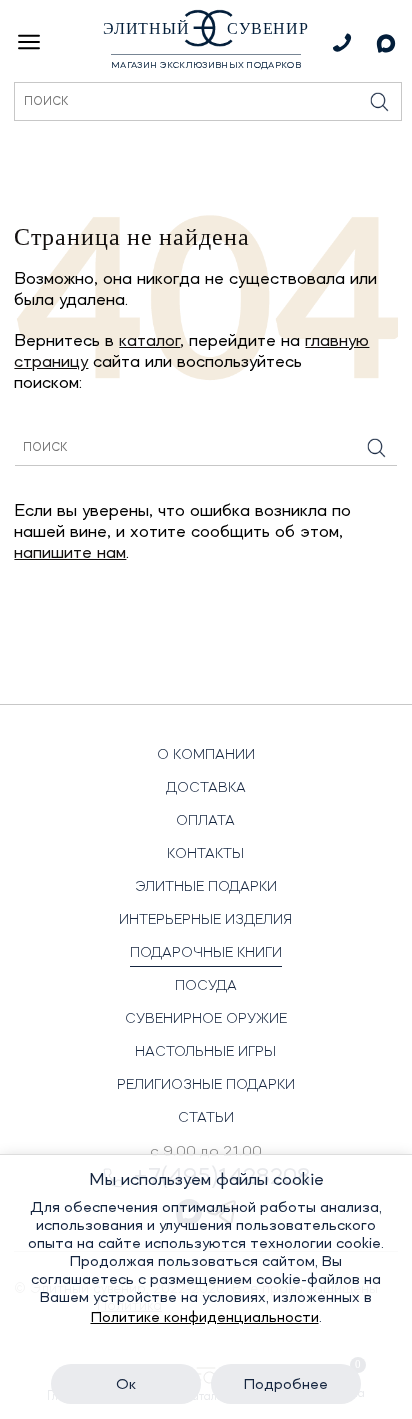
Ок (126, 1385)
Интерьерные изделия (205, 920)
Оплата (205, 821)
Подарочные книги (206, 953)
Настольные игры (205, 1052)
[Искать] (377, 447)
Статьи (206, 1118)
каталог (149, 341)
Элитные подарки (206, 887)
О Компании (206, 755)
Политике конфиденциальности (205, 1318)
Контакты (205, 854)
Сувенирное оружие (206, 1019)
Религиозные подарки (206, 1085)
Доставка (206, 788)
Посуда (206, 986)
